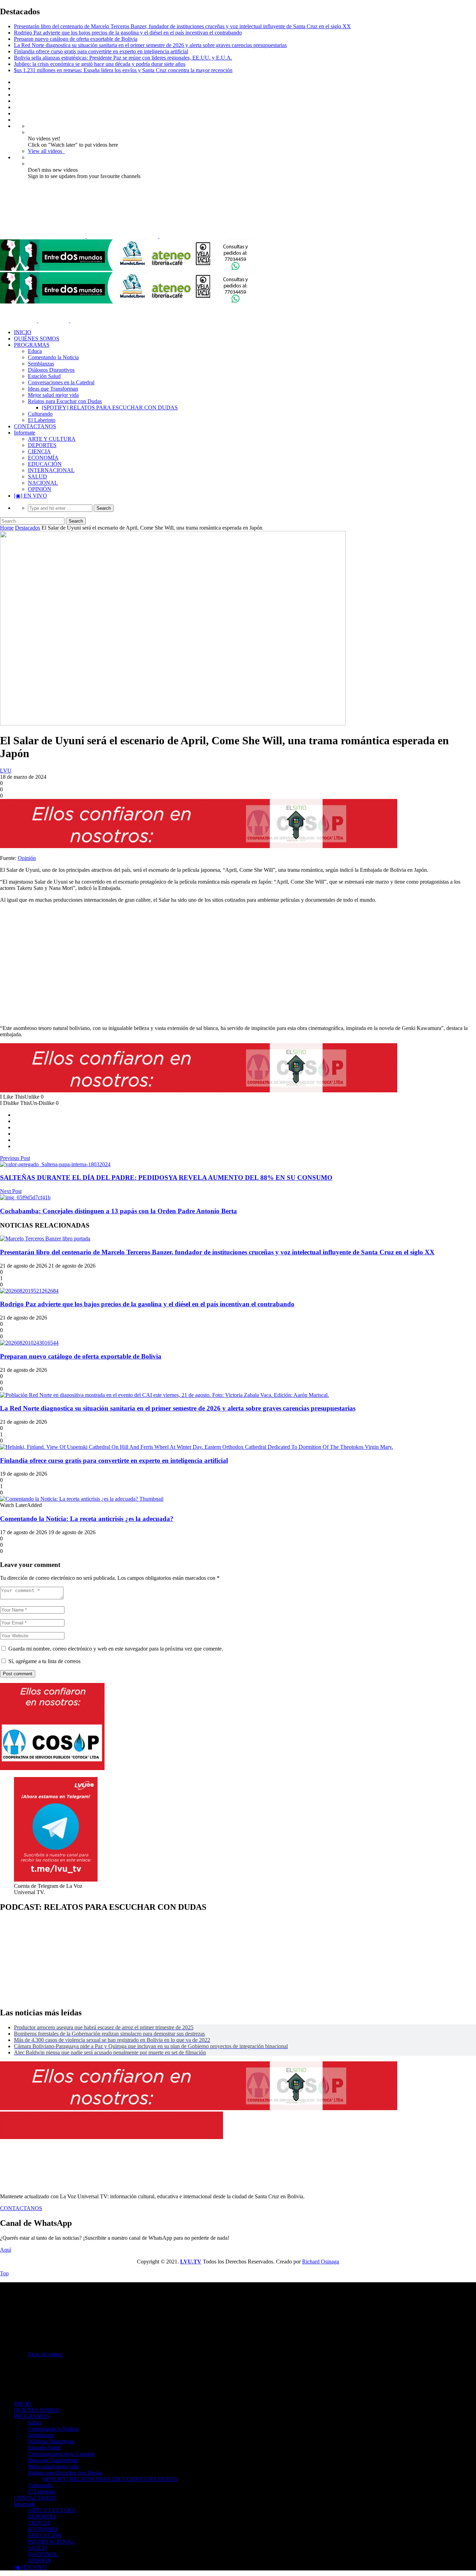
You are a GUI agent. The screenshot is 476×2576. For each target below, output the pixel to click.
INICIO (23, 332)
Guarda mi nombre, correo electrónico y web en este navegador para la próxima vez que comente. (116, 1649)
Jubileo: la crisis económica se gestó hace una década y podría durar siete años (100, 64)
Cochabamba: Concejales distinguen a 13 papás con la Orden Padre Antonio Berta (118, 1211)
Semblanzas (41, 364)
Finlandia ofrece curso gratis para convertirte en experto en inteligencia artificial (101, 51)
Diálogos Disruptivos (51, 370)
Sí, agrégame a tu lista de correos (44, 1661)
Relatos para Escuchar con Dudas (65, 401)
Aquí (6, 2250)
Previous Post (15, 1158)
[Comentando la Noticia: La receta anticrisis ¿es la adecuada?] (82, 1499)
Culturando (40, 414)
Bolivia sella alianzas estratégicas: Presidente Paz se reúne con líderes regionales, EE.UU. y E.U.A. (123, 58)
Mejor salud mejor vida (53, 395)
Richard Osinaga (321, 2262)
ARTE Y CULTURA (52, 439)
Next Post (11, 1191)
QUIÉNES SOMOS (37, 339)
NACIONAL (43, 483)
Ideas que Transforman (53, 389)
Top (4, 2273)
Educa (35, 351)
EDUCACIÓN (45, 464)
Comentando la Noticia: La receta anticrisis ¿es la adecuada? (87, 1519)
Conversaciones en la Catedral (61, 382)
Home (7, 528)
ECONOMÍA (43, 458)
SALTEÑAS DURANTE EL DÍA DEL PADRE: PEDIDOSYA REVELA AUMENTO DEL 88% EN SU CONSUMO (166, 1178)
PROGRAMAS (32, 345)
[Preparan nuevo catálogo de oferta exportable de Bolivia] (29, 1343)
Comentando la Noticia (53, 357)
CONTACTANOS (35, 426)
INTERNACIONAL (51, 470)
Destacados (28, 528)
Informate (25, 433)
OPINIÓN (40, 489)
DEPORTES (42, 445)
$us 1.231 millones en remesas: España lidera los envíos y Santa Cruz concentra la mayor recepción (123, 70)
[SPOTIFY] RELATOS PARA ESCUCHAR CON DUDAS (110, 407)
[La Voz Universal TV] (115, 236)
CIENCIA (39, 451)
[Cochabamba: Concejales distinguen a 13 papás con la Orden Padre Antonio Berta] (25, 1197)
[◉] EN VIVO (30, 496)
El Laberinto (42, 420)
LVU (6, 771)
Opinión (27, 858)
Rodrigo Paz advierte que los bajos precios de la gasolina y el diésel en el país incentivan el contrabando (128, 33)
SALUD (37, 476)
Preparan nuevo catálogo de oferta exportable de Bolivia (76, 39)
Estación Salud (44, 376)
